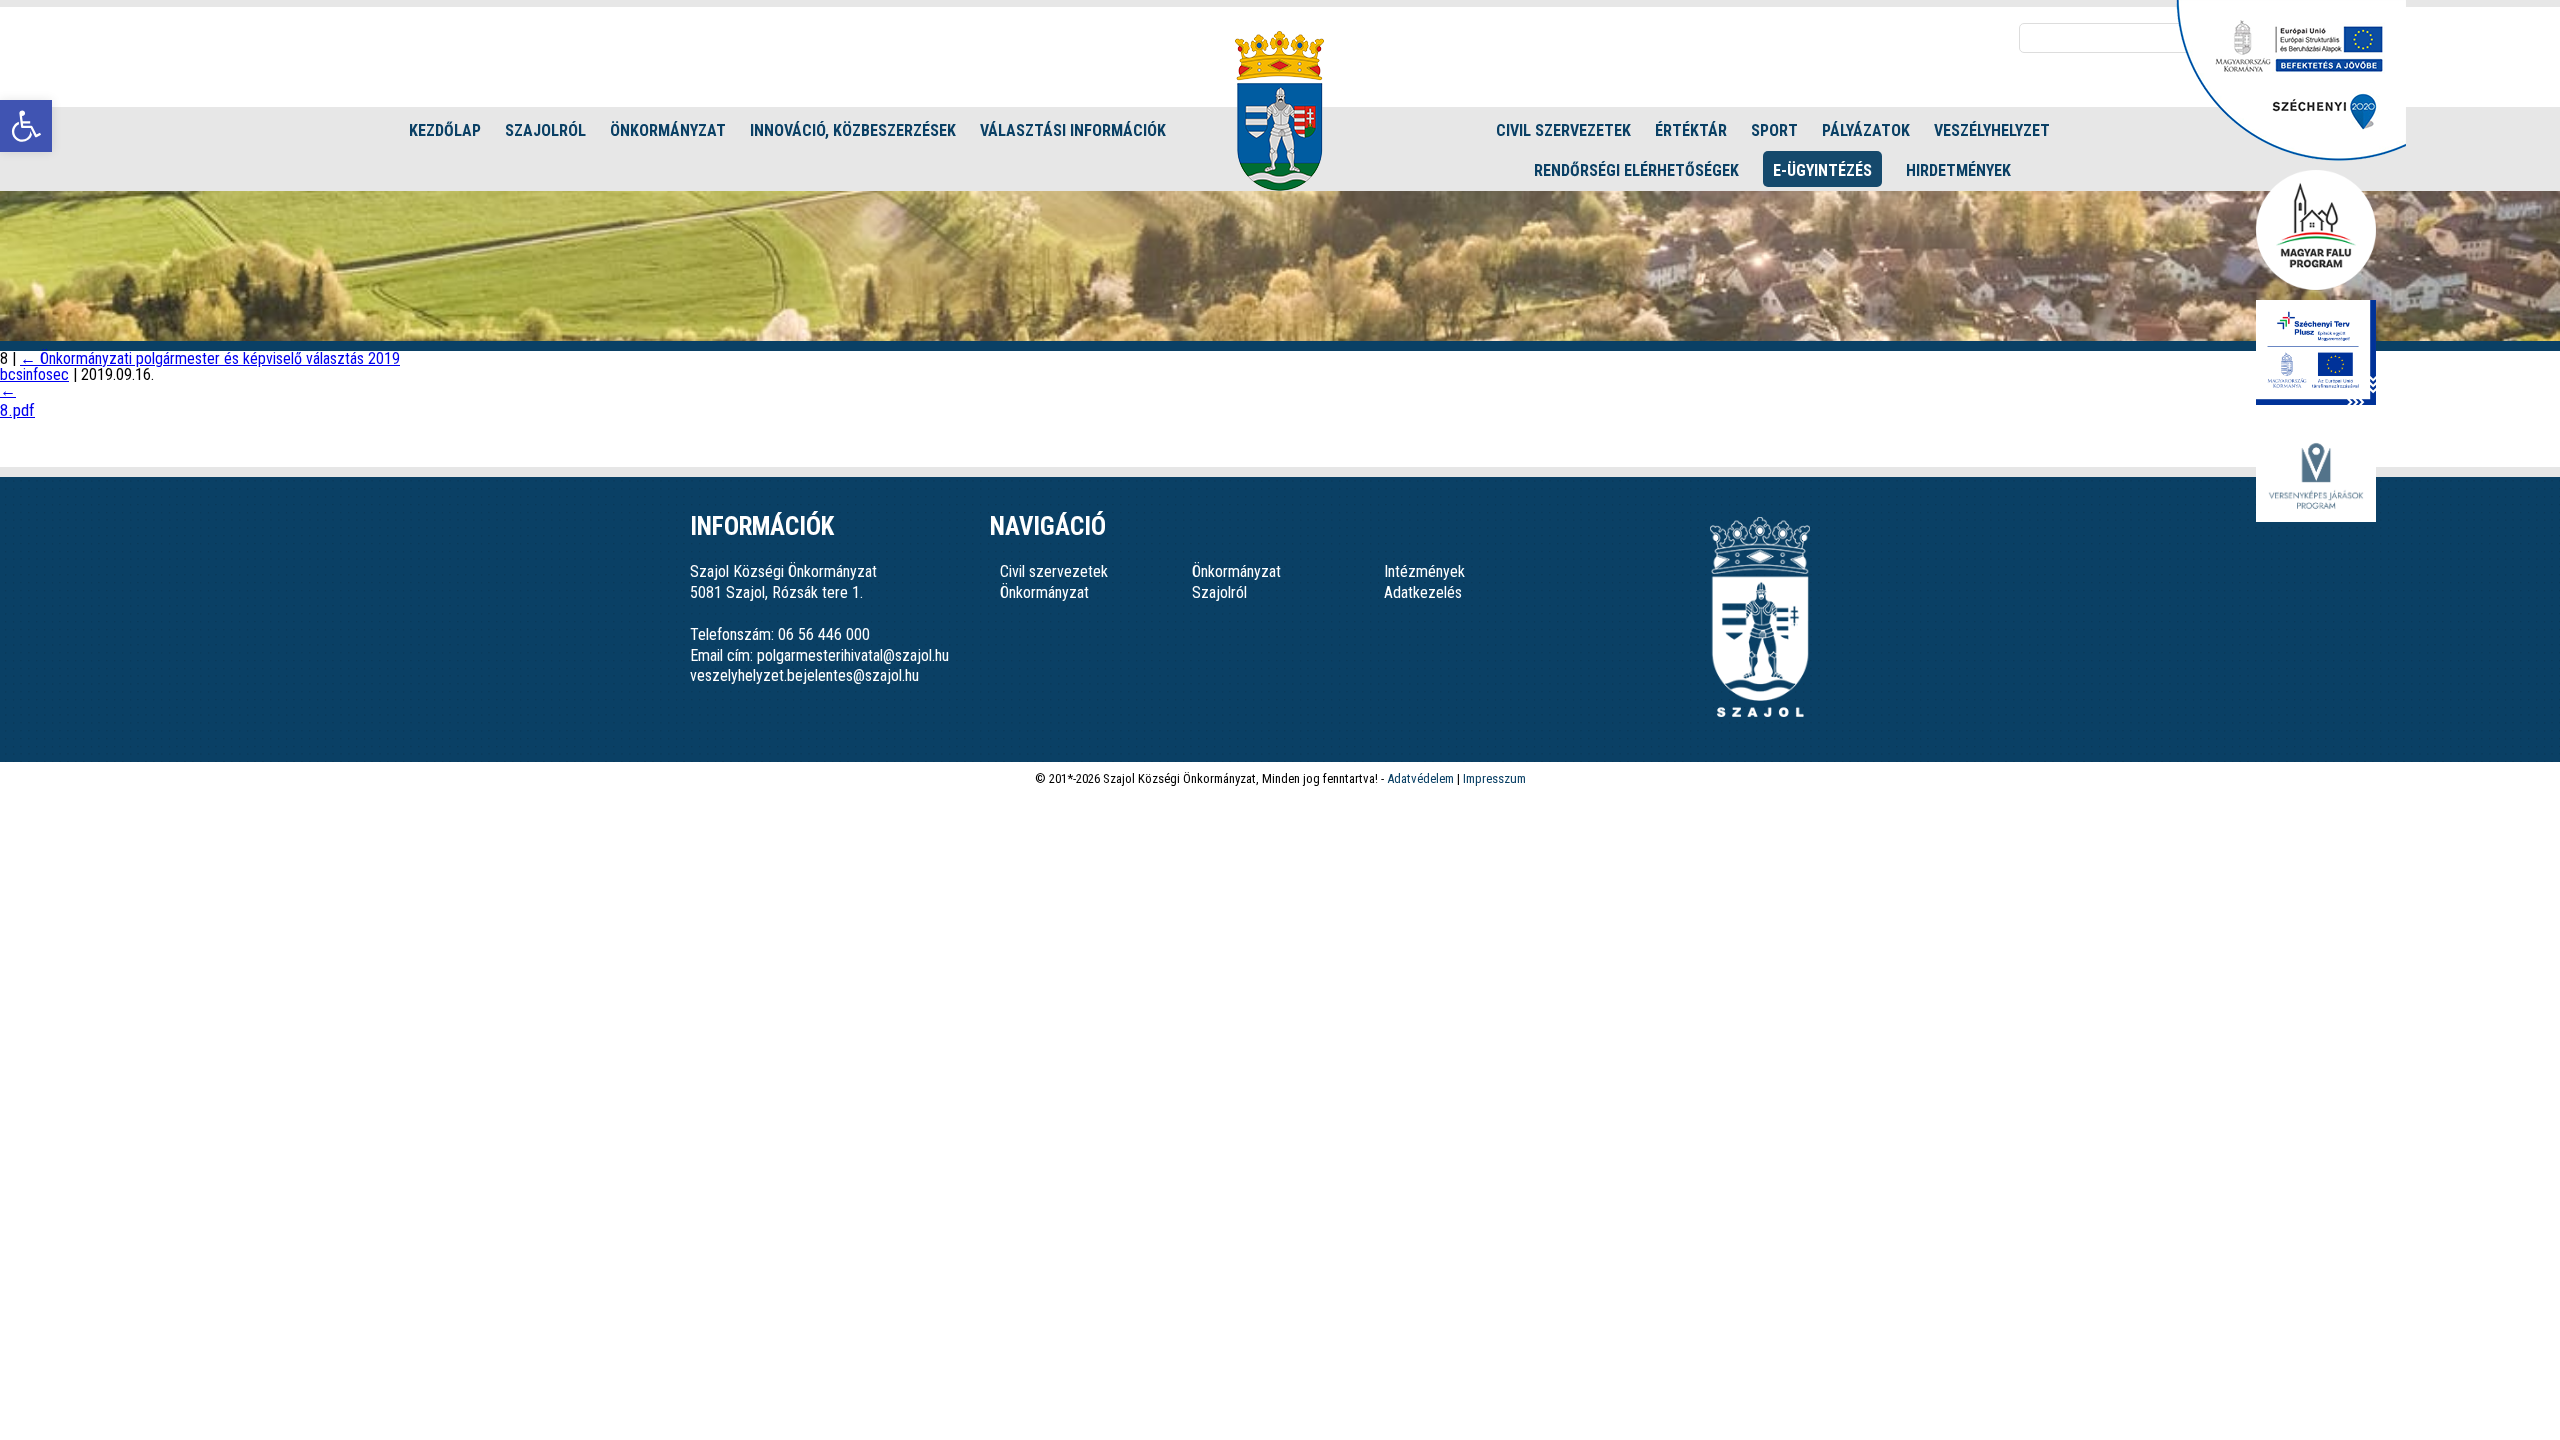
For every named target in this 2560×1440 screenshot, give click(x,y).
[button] (26, 126)
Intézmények (1424, 571)
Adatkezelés (1423, 592)
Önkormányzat (668, 130)
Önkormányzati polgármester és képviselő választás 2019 (210, 358)
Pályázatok (1866, 130)
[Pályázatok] (2291, 155)
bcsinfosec (34, 374)
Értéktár (1691, 130)
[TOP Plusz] (2316, 354)
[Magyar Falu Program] (2316, 231)
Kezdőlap (445, 130)
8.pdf (17, 410)
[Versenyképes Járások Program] (2316, 477)
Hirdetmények (1958, 170)
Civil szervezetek (1563, 130)
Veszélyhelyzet (1992, 130)
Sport (1774, 130)
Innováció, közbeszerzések (853, 130)
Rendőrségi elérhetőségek (1636, 170)
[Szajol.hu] (1279, 111)
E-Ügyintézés (1822, 170)
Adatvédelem (1420, 778)
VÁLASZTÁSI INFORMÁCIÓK (1073, 130)
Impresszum (1494, 778)
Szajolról (545, 130)
